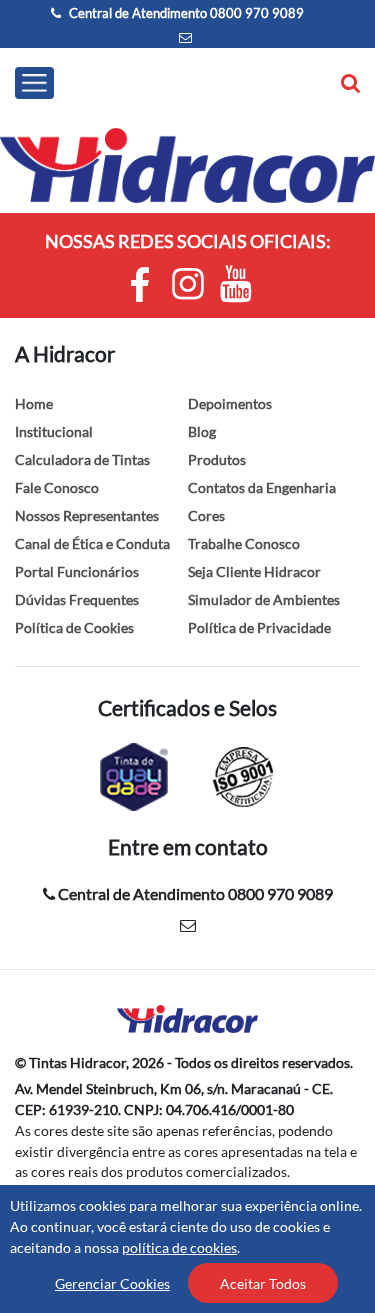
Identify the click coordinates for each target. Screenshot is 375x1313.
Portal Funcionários (77, 571)
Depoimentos (230, 403)
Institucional (54, 431)
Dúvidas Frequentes (77, 599)
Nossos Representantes (87, 515)
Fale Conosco (57, 487)
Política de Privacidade (259, 627)
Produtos (217, 459)
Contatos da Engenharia (262, 487)
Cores (206, 515)
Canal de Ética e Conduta (92, 543)
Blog (202, 431)
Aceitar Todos (263, 1283)
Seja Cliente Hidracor (254, 571)
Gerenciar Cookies (112, 1283)
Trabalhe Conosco (244, 543)
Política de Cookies (74, 627)
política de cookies (179, 1247)
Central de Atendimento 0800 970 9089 (185, 13)
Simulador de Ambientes (264, 599)
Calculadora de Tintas (82, 459)
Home (34, 403)
